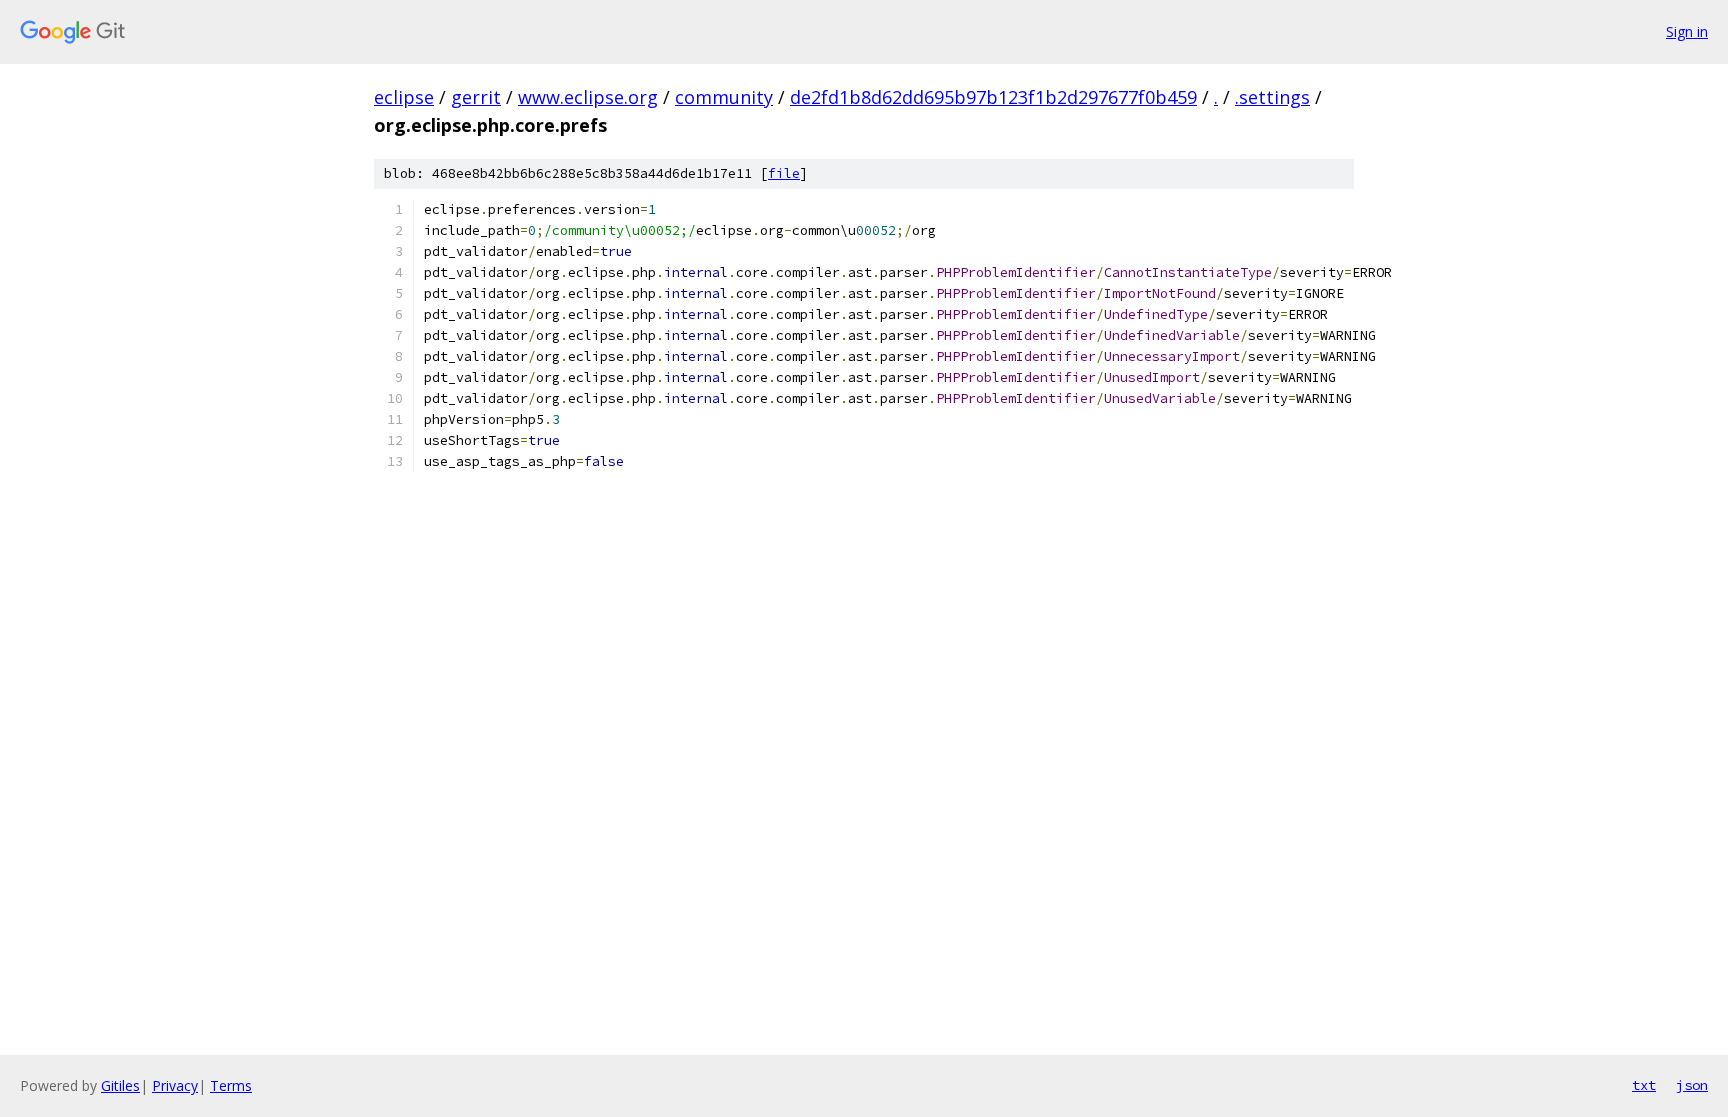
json (1692, 1085)
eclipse (404, 97)
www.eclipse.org (588, 97)
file (784, 173)
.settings (1272, 97)
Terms (231, 1085)
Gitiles (120, 1085)
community (724, 97)
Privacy (175, 1085)
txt (1644, 1085)
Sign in (1687, 31)
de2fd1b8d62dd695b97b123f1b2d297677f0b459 (993, 97)
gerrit (476, 97)
